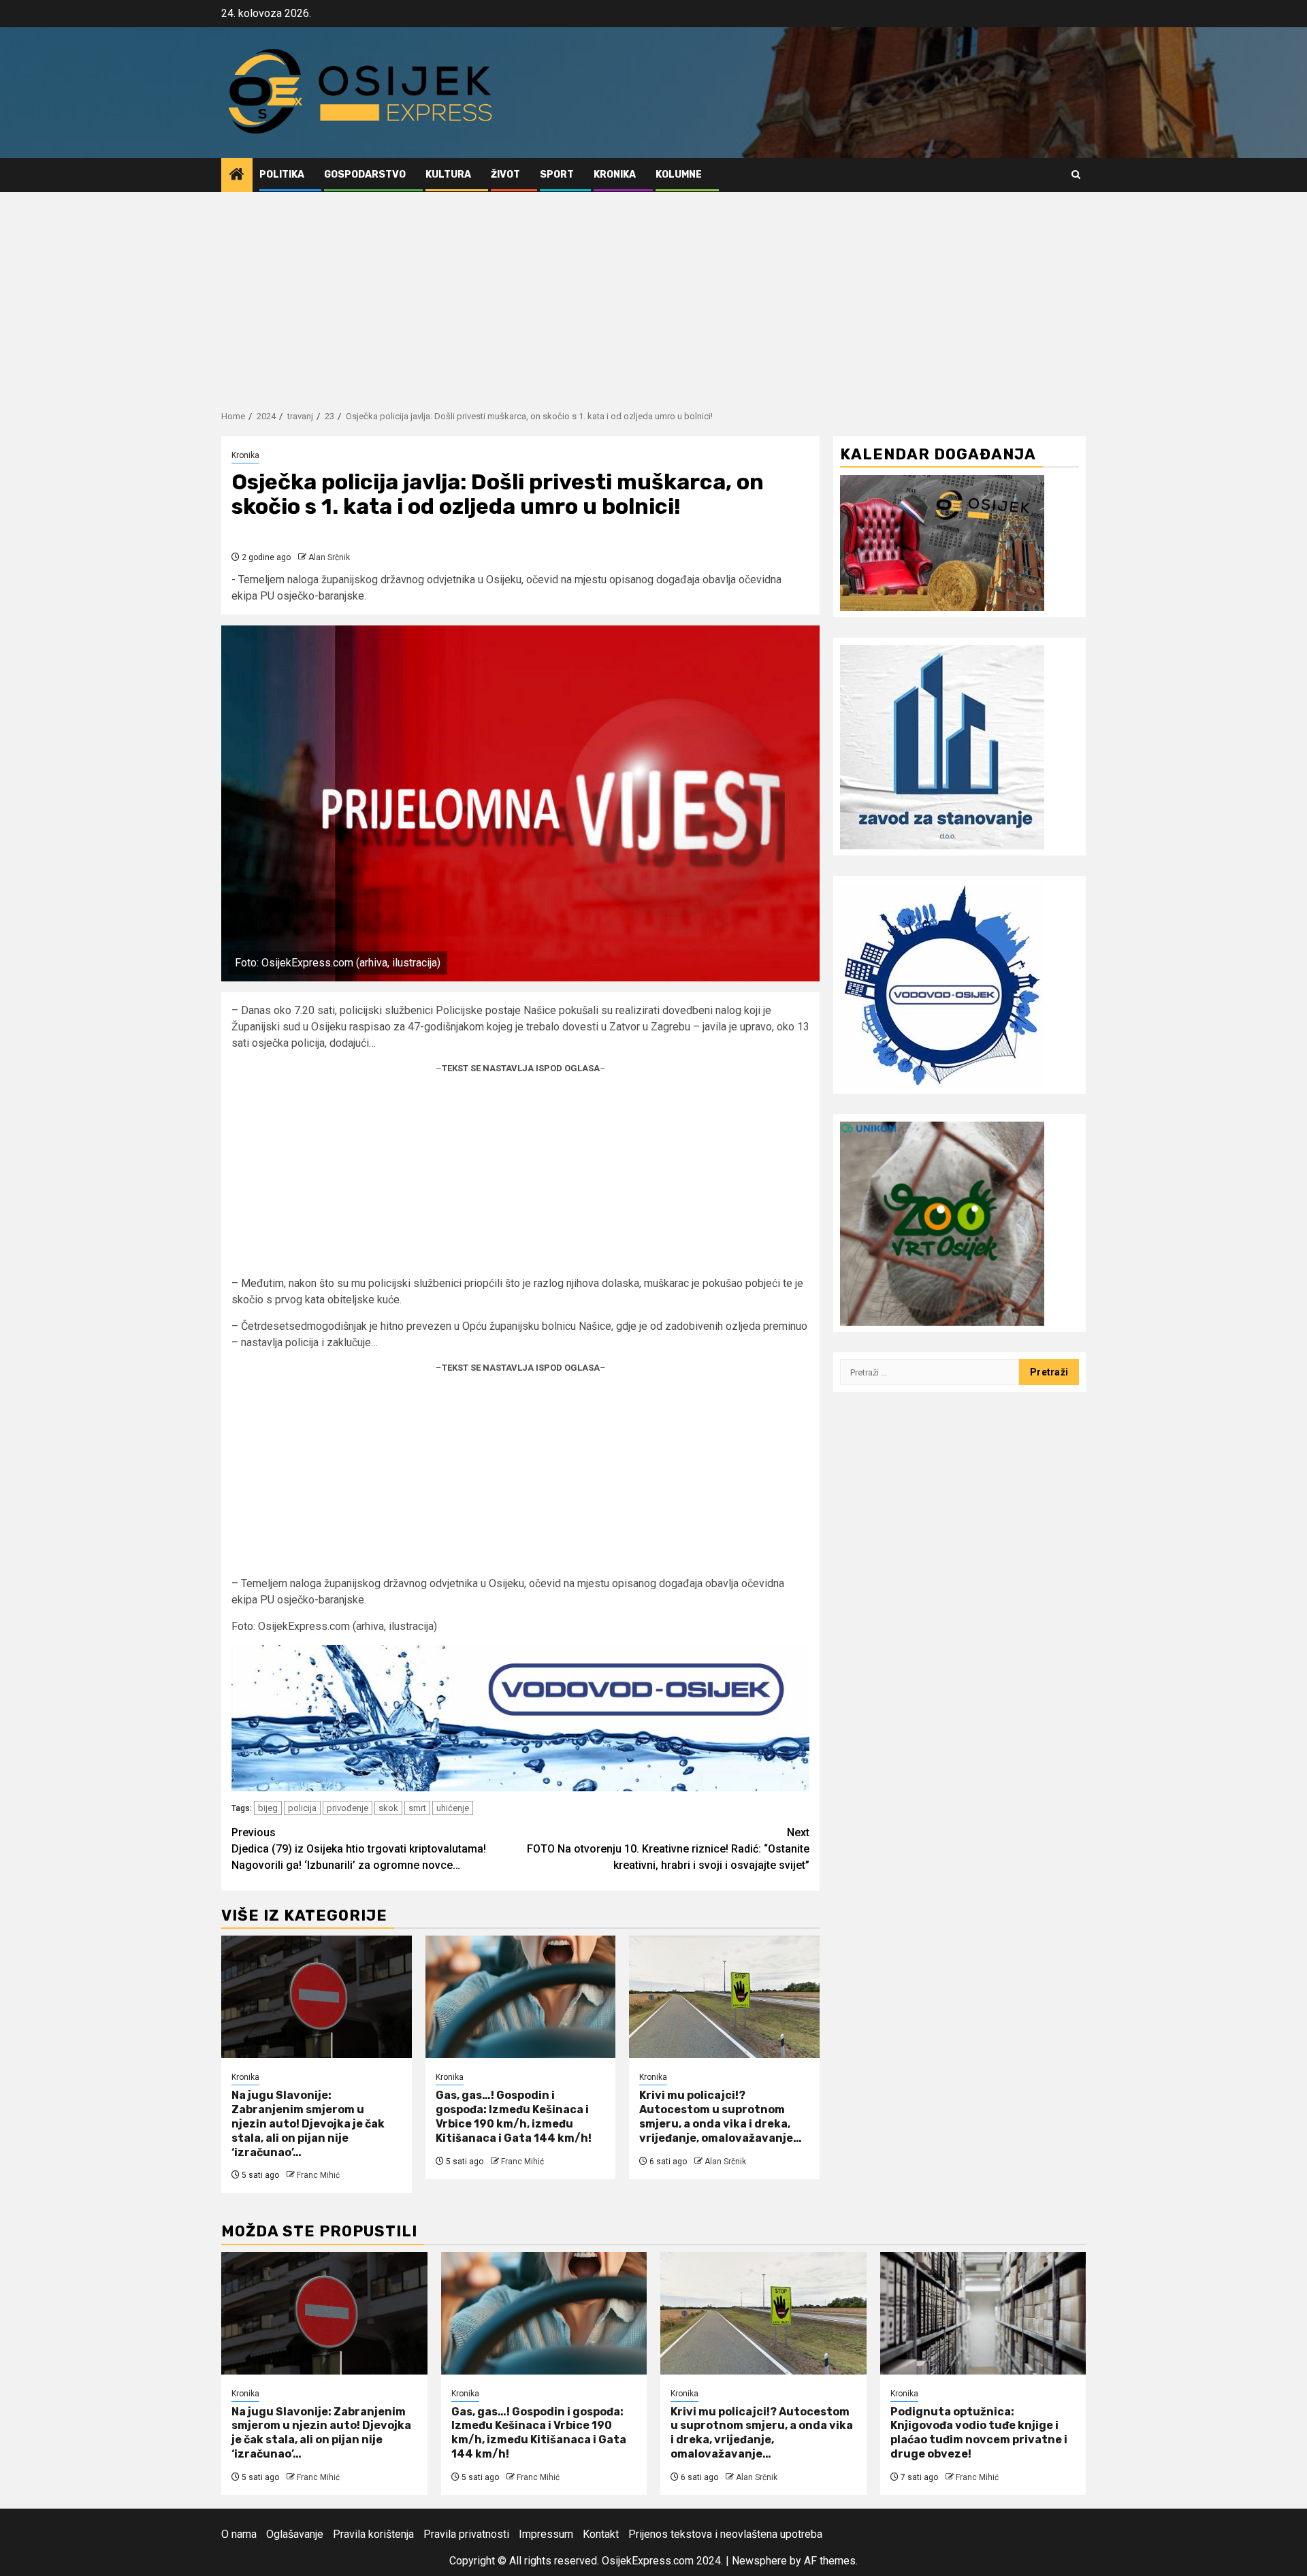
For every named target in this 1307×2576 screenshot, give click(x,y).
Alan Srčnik (329, 557)
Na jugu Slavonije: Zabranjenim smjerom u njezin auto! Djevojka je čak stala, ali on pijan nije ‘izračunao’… (308, 2123)
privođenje (348, 1808)
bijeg (268, 1808)
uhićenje (453, 1808)
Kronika (615, 175)
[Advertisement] (653, 294)
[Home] (237, 176)
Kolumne (679, 175)
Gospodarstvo (365, 175)
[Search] (1076, 175)
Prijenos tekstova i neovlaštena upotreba (725, 2534)
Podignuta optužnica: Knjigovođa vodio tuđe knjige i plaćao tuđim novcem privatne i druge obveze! (979, 2433)
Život (505, 175)
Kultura (448, 175)
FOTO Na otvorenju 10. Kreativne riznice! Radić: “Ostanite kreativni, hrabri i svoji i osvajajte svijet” (668, 1849)
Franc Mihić (318, 2175)
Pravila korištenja (373, 2534)
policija (302, 1808)
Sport (557, 175)
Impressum (546, 2534)
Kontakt (601, 2534)
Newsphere (759, 2561)
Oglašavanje (295, 2534)
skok (388, 1808)
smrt (417, 1808)
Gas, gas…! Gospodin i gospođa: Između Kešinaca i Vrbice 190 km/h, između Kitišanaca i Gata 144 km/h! (514, 2116)
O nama (239, 2534)
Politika (282, 175)
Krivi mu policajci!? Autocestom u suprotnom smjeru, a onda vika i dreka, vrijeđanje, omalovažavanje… (721, 2116)
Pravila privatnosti (466, 2534)
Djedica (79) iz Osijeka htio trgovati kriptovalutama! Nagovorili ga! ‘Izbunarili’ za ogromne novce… (359, 1849)
